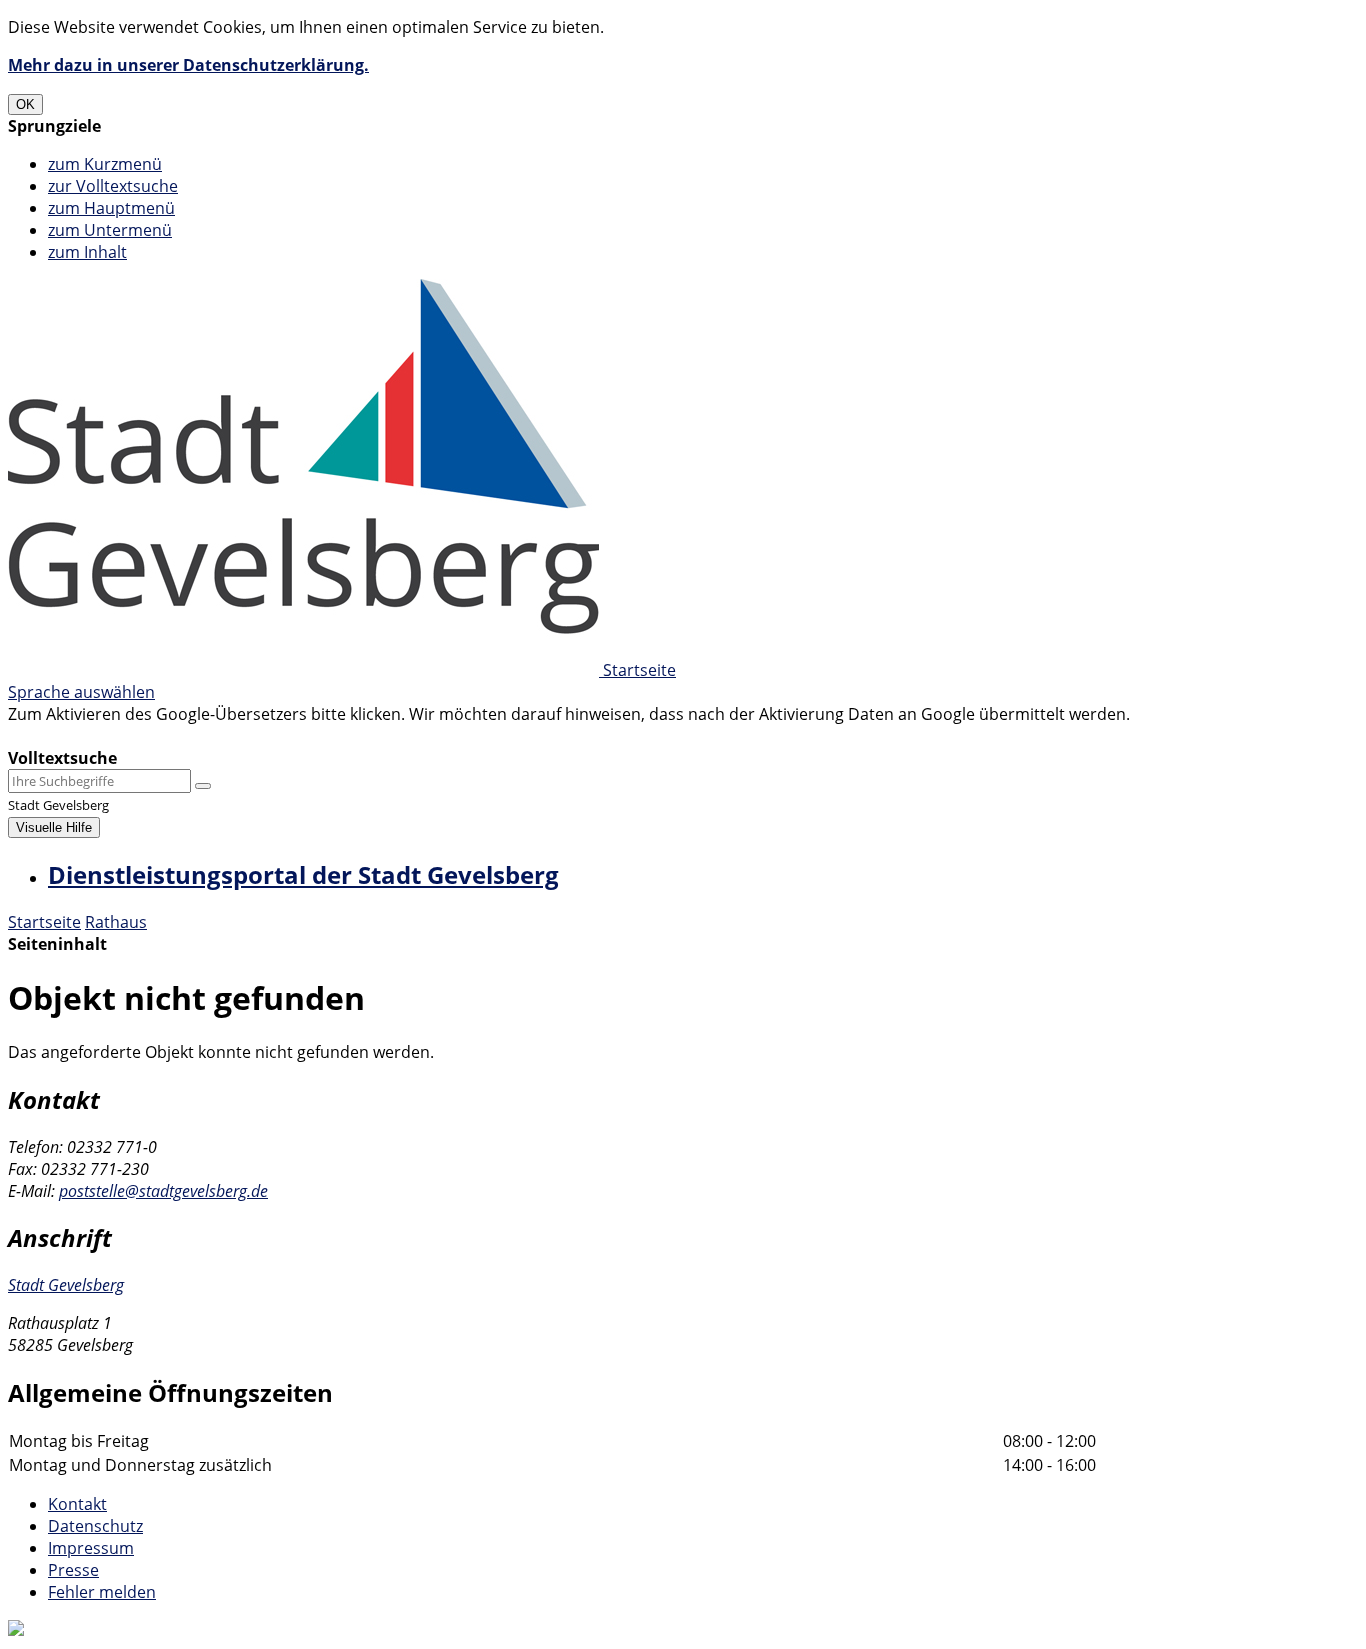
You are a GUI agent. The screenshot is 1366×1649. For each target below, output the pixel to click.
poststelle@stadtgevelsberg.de (163, 1191)
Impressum (91, 1548)
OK (25, 104)
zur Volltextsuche (113, 186)
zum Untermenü (110, 230)
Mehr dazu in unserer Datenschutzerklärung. (188, 65)
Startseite (44, 922)
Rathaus (116, 922)
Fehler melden (102, 1592)
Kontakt (77, 1504)
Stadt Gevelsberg (66, 1285)
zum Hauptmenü (111, 208)
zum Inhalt (87, 252)
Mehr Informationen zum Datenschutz (152, 736)
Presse (73, 1570)
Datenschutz (95, 1526)
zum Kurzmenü (105, 164)
